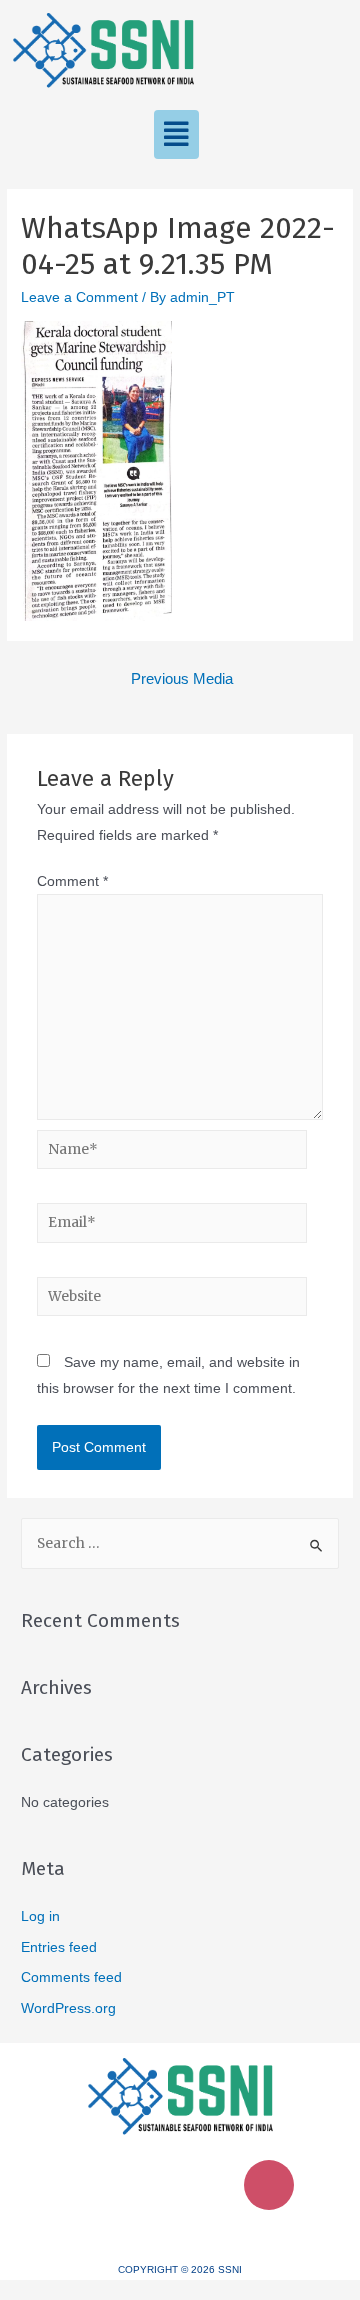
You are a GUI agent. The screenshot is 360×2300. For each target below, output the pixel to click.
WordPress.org (68, 2008)
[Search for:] (180, 1543)
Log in (40, 1916)
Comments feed (71, 1977)
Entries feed (59, 1947)
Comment (72, 881)
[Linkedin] (151, 2185)
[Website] (172, 1300)
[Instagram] (269, 2185)
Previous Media (182, 679)
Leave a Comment (79, 297)
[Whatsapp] (210, 2185)
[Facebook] (92, 2185)
